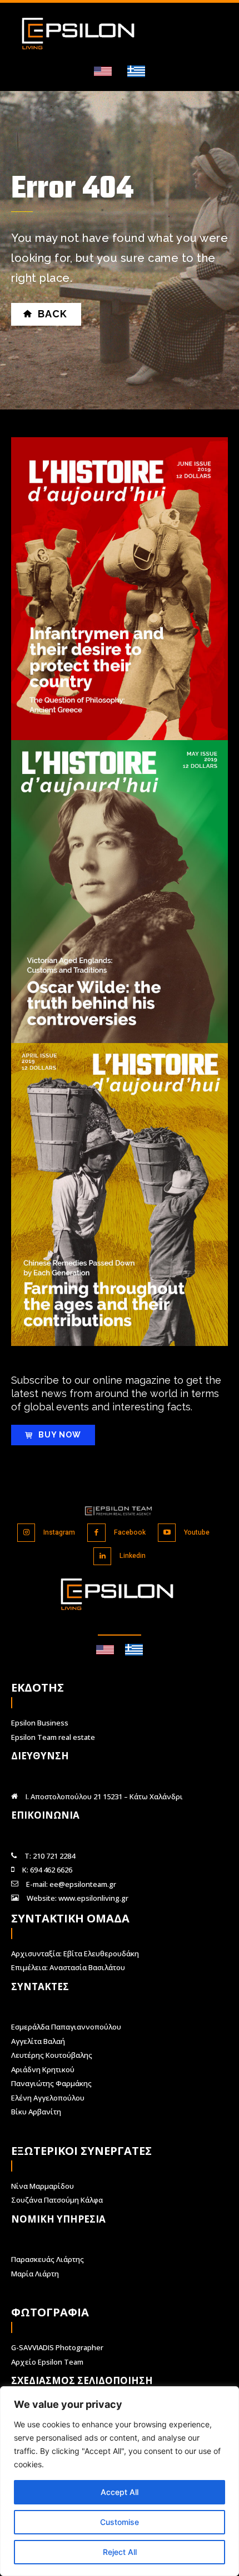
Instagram (59, 1532)
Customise (120, 2522)
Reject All (120, 2552)
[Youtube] (167, 1533)
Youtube (197, 1532)
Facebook (130, 1532)
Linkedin (133, 1556)
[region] (120, 2481)
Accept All (120, 2492)
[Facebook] (96, 1533)
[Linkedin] (103, 1557)
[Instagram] (26, 1533)
